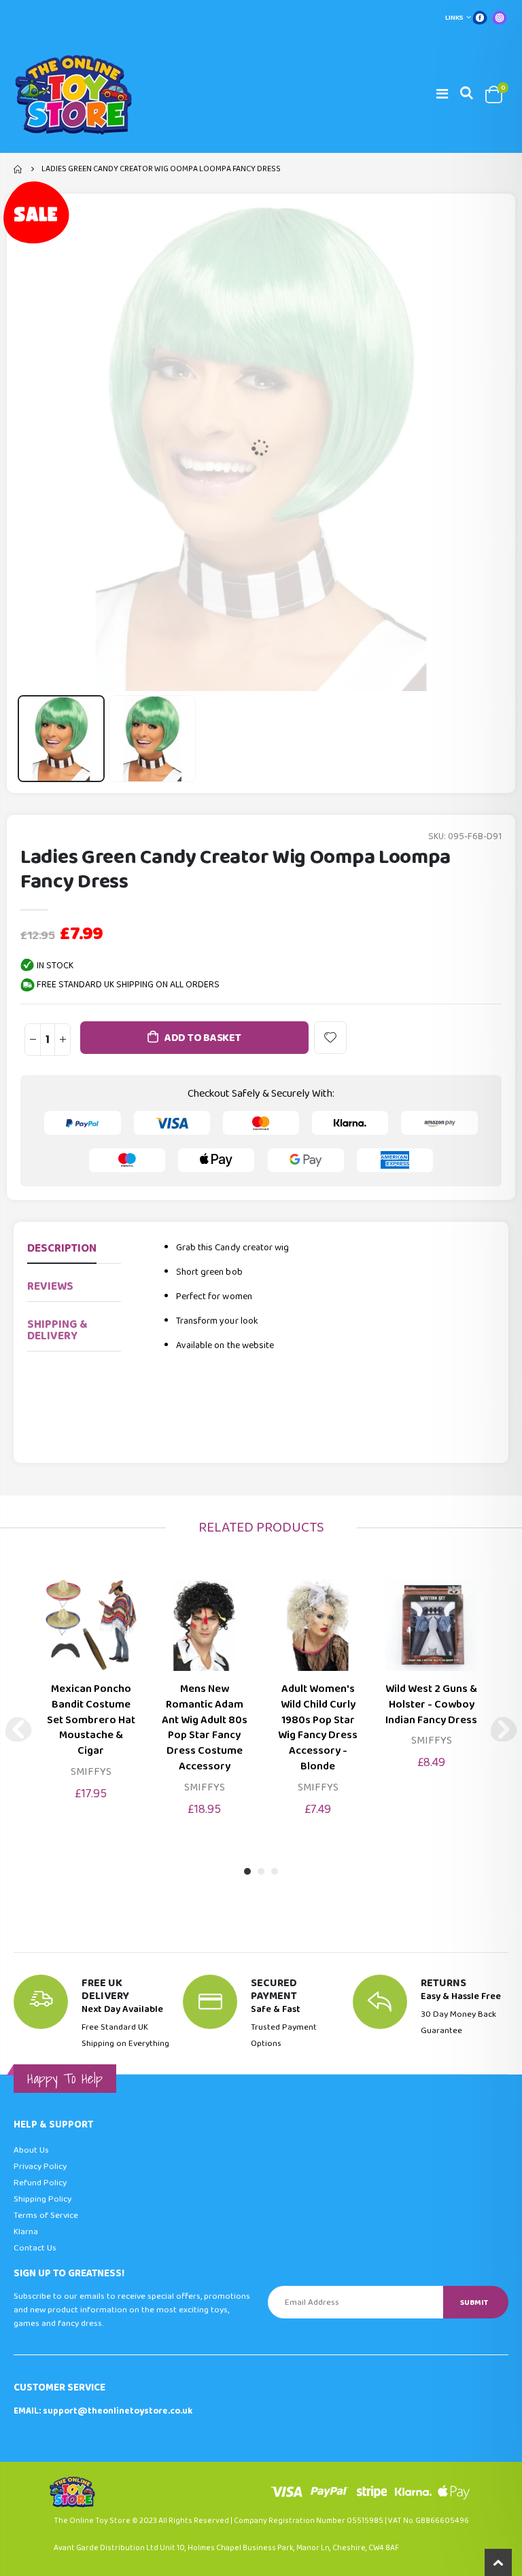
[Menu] (442, 94)
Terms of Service (46, 2216)
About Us (31, 2150)
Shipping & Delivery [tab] (57, 1330)
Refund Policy (40, 2183)
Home (19, 169)
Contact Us (35, 2248)
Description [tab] (62, 1249)
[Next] (504, 1729)
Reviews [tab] (50, 1287)
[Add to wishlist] (330, 1038)
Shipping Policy (42, 2199)
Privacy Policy (40, 2167)
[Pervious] (18, 1729)
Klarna (26, 2232)
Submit (474, 2302)
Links (454, 18)
